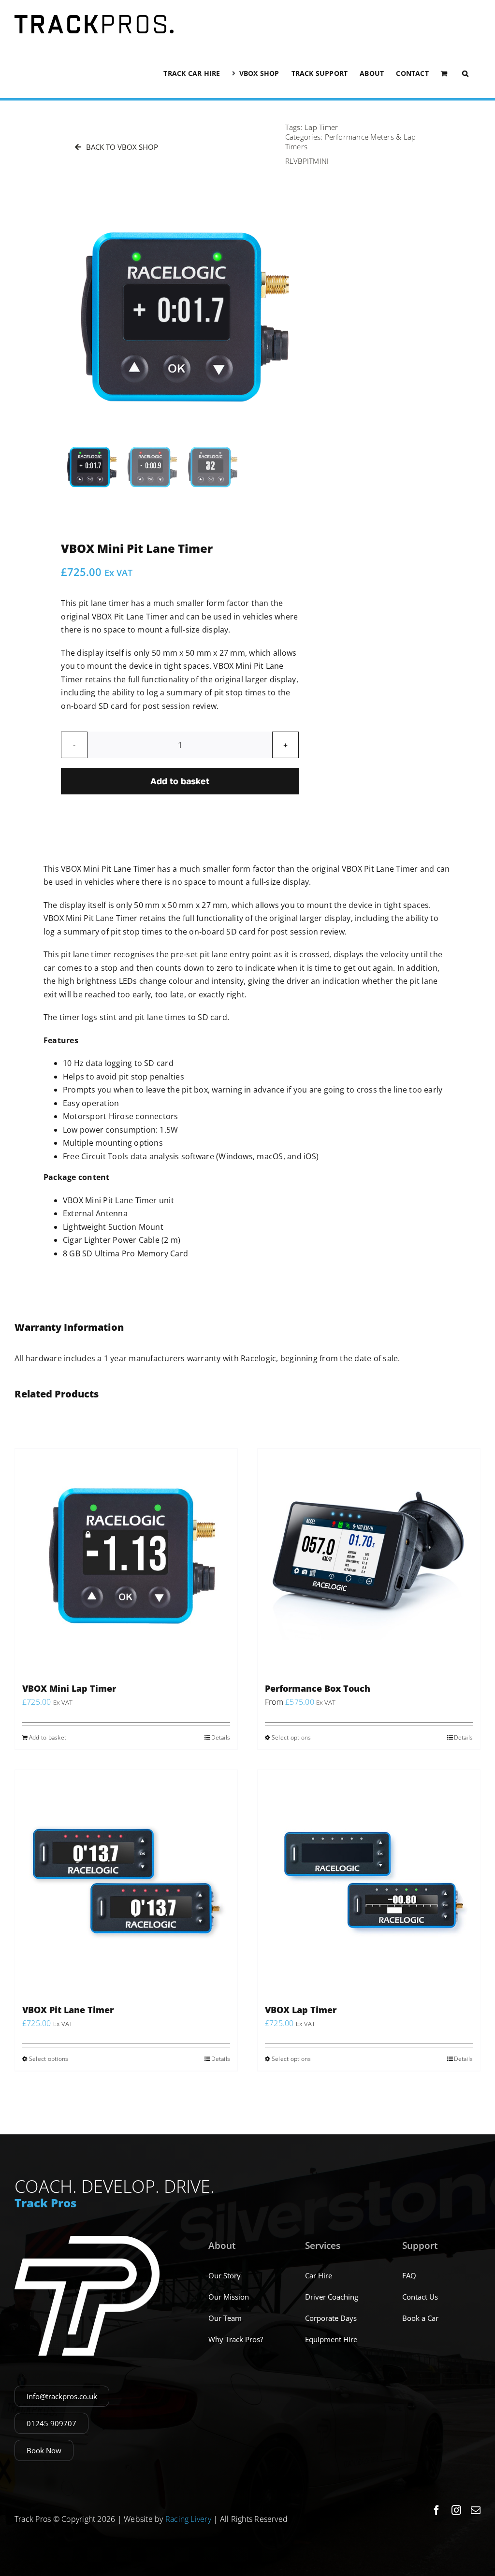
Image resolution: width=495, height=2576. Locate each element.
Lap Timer (321, 127)
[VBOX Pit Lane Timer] (126, 1881)
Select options (291, 1737)
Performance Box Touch (318, 1688)
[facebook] (437, 2510)
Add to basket (180, 781)
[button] (465, 73)
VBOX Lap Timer (301, 2010)
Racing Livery (188, 2519)
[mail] (476, 2510)
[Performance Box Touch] (369, 1560)
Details (221, 1737)
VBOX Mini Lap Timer (69, 1688)
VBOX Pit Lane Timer (68, 2010)
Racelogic (258, 1358)
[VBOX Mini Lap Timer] (126, 1560)
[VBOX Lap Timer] (369, 1881)
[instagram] (456, 2510)
